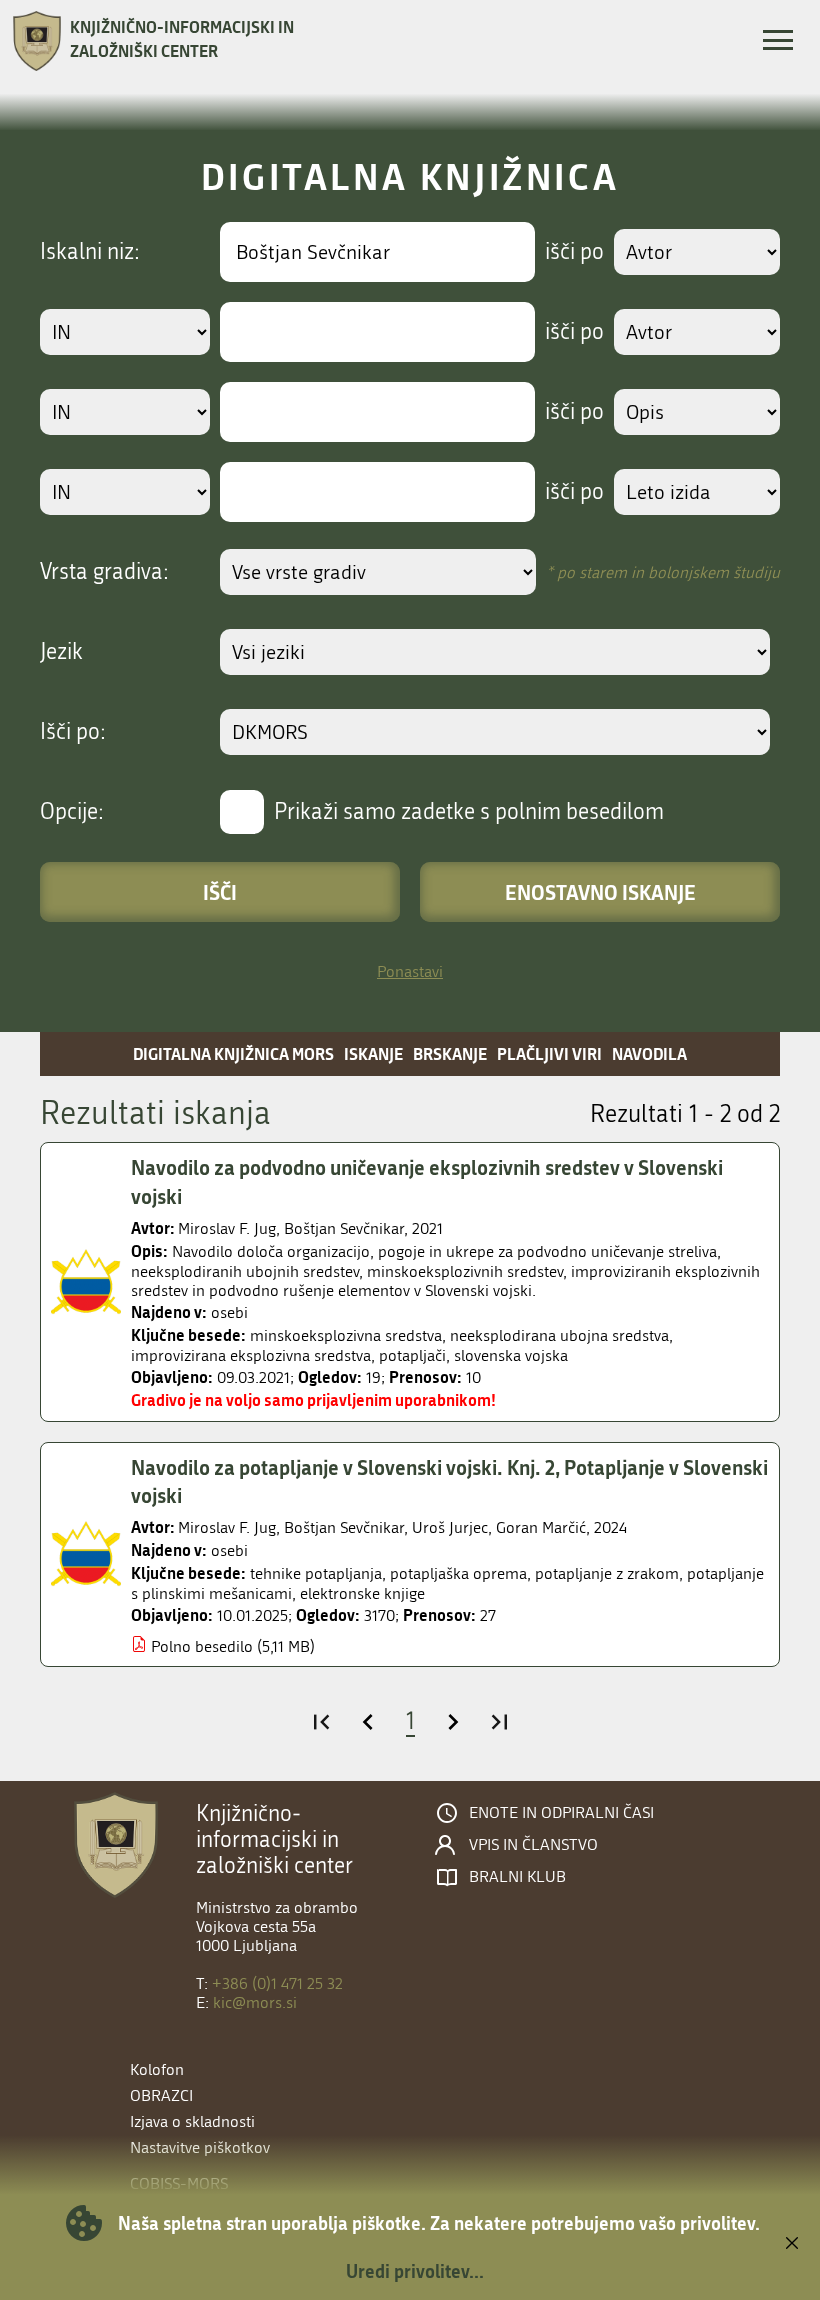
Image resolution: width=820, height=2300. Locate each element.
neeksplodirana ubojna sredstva (559, 1335)
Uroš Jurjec (450, 1527)
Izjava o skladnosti (192, 2121)
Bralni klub (517, 1877)
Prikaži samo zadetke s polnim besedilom (469, 812)
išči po (574, 252)
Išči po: (73, 732)
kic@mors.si (255, 2002)
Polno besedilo (202, 1646)
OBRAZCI (161, 2095)
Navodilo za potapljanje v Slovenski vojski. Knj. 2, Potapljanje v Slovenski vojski (449, 1481)
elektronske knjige (362, 1593)
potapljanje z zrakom (607, 1573)
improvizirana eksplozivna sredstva (251, 1355)
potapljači (412, 1355)
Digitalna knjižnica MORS (233, 1053)
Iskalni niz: (90, 252)
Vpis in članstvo (533, 1845)
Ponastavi (410, 971)
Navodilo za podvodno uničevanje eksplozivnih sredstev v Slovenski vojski (427, 1181)
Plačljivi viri (549, 1053)
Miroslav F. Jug (227, 1228)
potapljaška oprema (458, 1573)
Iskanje (373, 1053)
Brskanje (450, 1053)
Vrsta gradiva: (104, 572)
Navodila (649, 1053)
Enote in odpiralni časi (561, 1813)
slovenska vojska (511, 1355)
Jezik (61, 652)
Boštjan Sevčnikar (344, 1228)
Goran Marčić (541, 1527)
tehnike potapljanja (316, 1573)
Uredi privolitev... (415, 2271)
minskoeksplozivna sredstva (346, 1335)
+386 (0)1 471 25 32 (277, 1983)
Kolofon (157, 2069)
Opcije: (72, 812)
